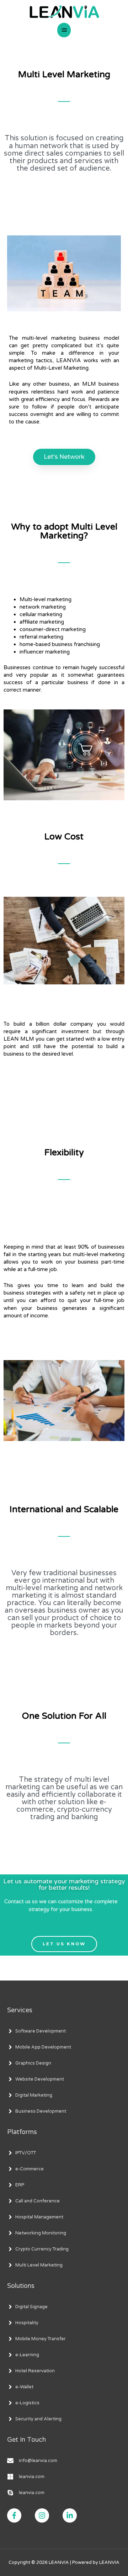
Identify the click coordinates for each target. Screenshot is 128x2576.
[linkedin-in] (72, 2515)
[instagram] (48, 2515)
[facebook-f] (20, 2515)
